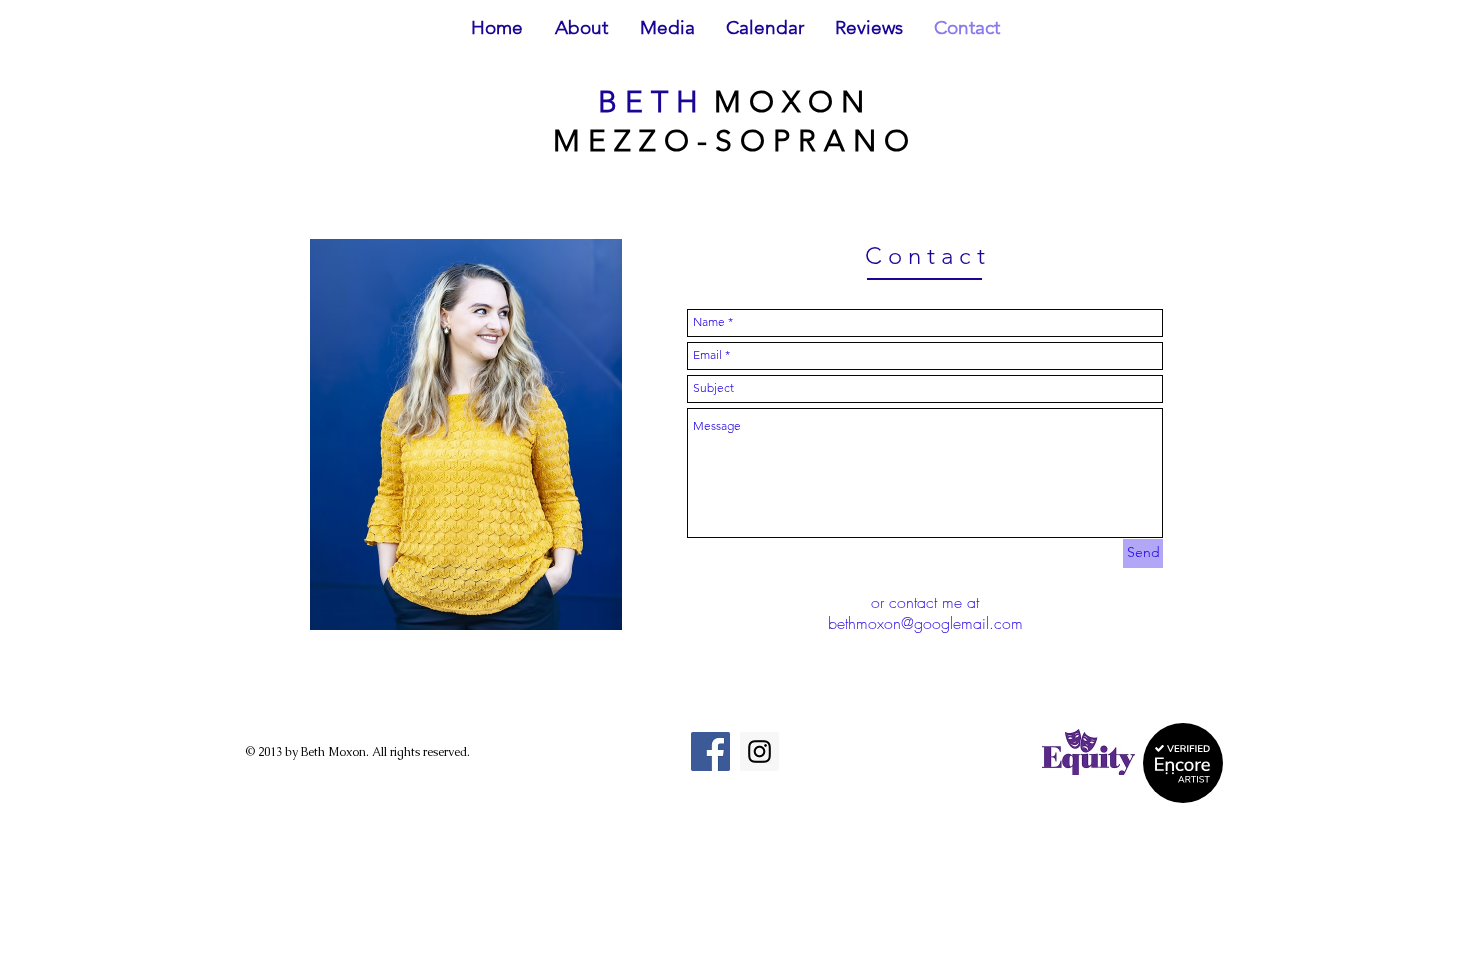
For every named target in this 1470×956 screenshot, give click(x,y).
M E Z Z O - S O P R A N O (735, 141)
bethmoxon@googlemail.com (925, 623)
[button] (581, 34)
